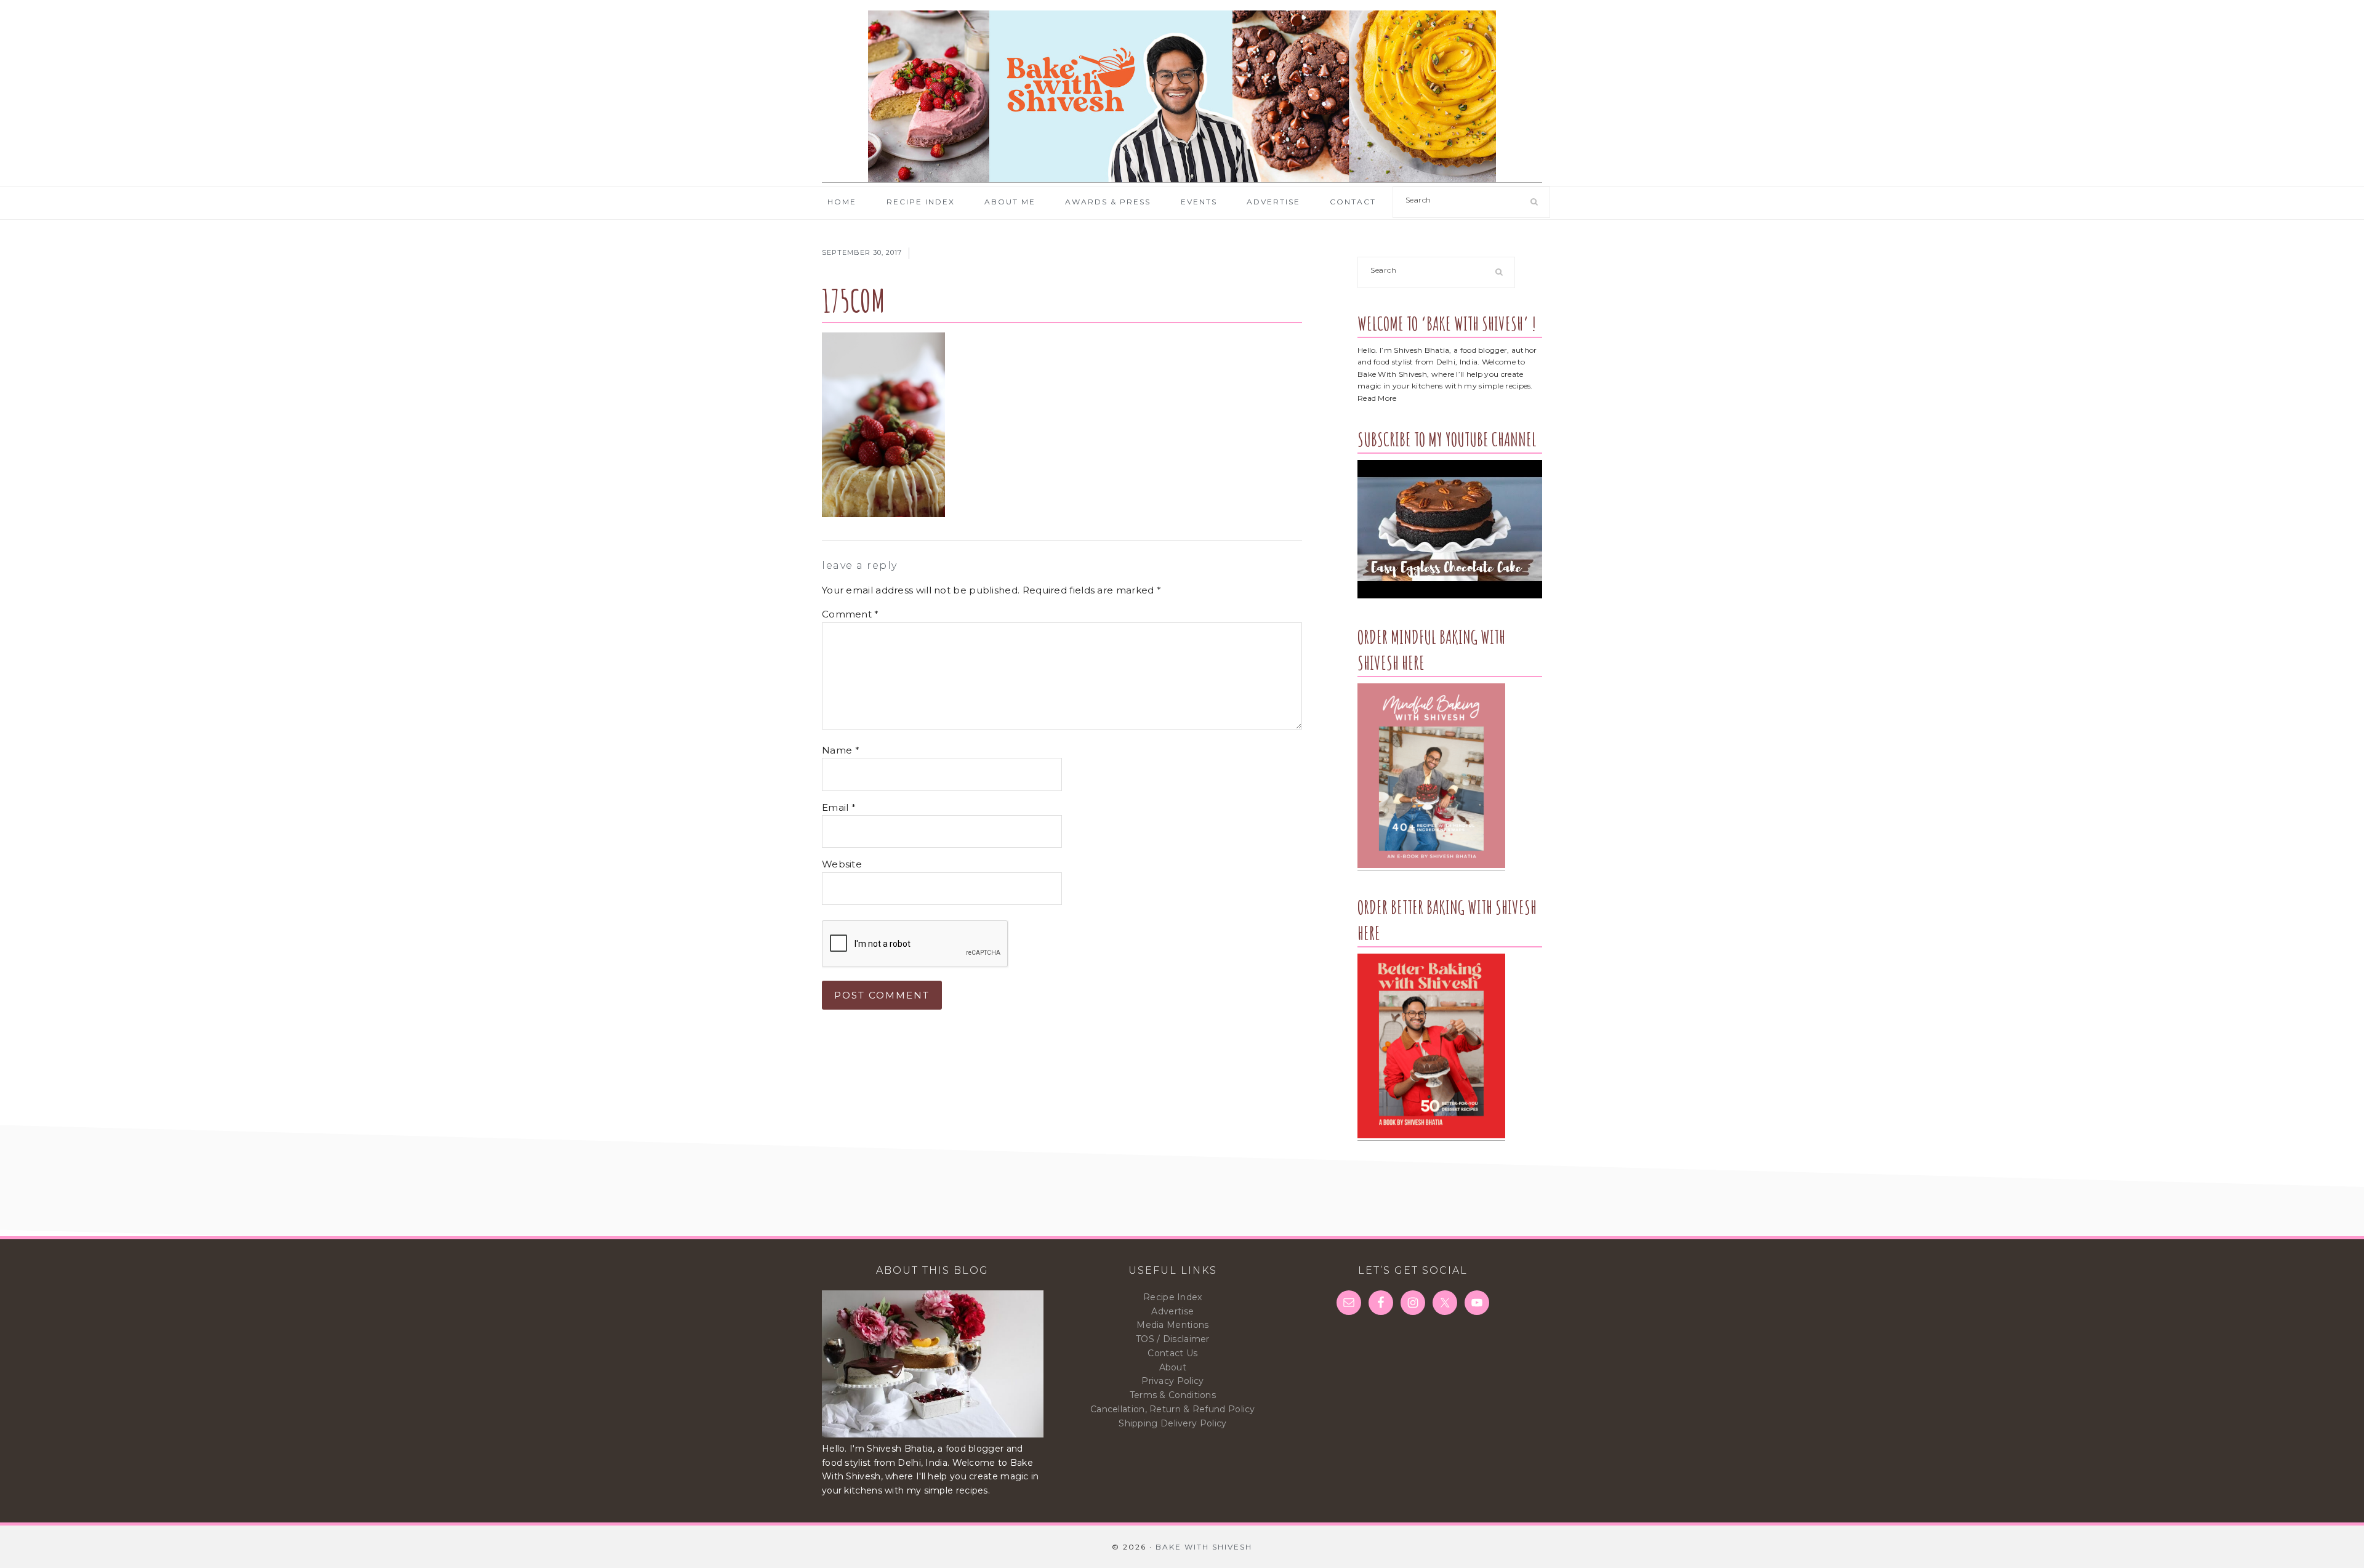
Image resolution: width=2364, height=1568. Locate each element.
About (1173, 1367)
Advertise (1172, 1311)
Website (842, 864)
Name (841, 750)
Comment (850, 614)
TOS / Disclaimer (1173, 1339)
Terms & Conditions (1173, 1395)
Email (839, 807)
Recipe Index (1173, 1297)
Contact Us (1172, 1353)
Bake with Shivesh (1182, 97)
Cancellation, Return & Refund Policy (1173, 1409)
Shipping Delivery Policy (1172, 1423)
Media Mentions (1172, 1325)
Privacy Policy (1172, 1381)
